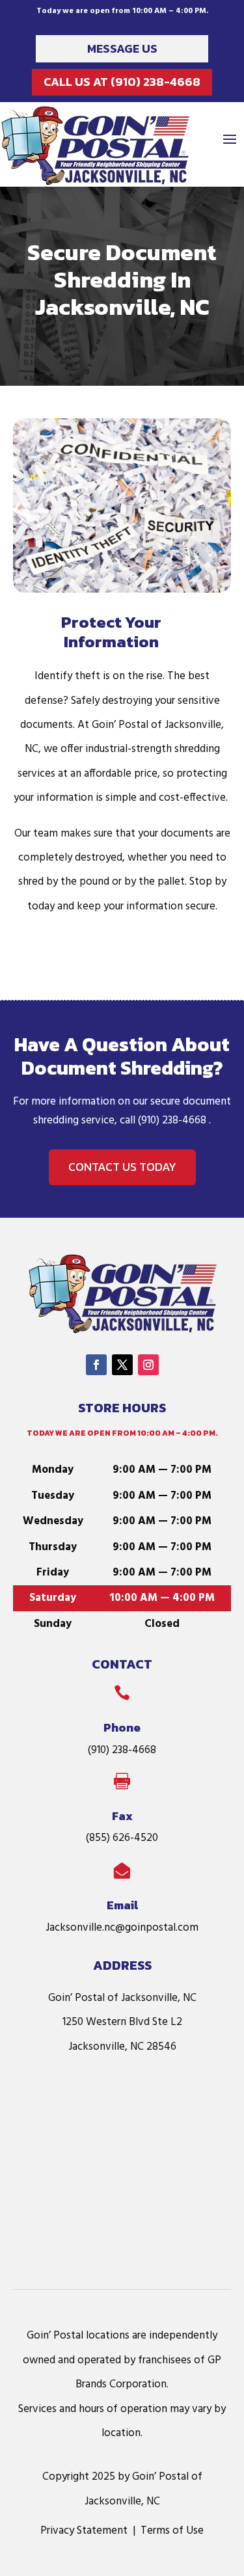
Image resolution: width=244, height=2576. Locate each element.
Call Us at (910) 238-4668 (122, 82)
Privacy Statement (84, 2531)
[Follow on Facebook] (96, 1365)
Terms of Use (172, 2531)
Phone (122, 1727)
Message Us (122, 48)
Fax (122, 1816)
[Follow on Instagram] (148, 1365)
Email (122, 1905)
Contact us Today (122, 1167)
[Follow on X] (122, 1365)
